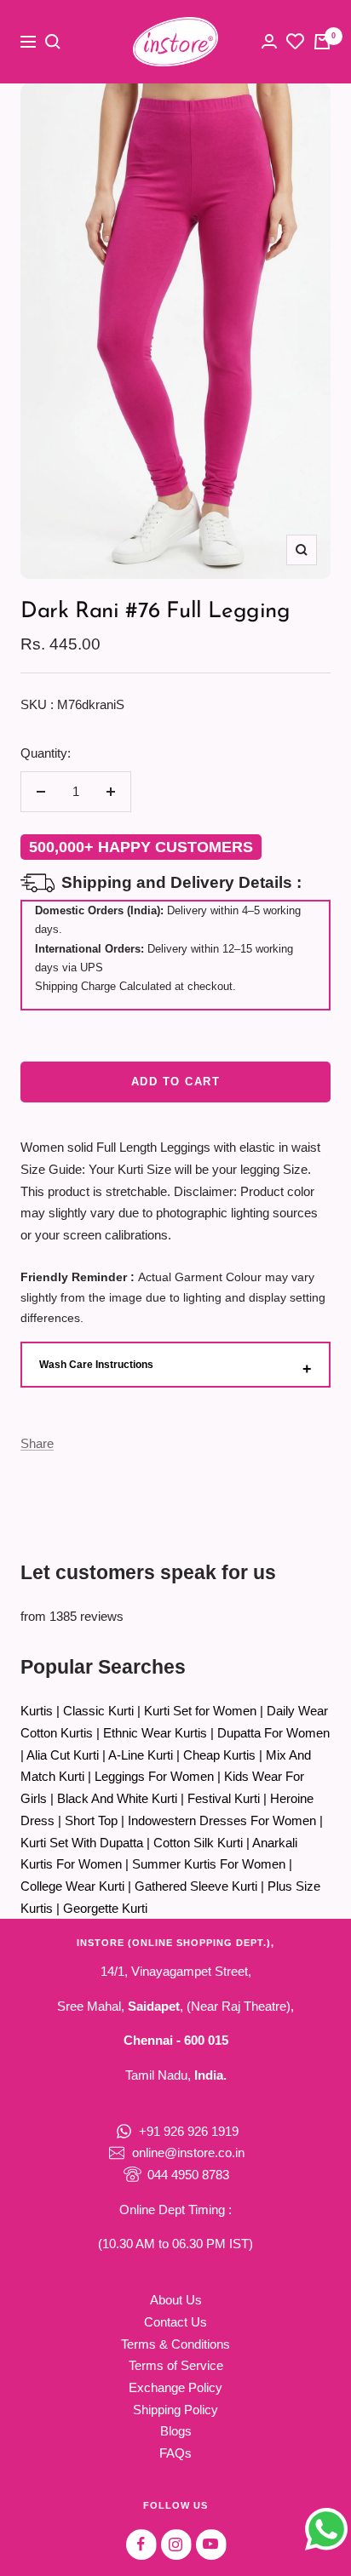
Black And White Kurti (117, 1798)
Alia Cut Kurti (63, 1755)
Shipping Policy (175, 2410)
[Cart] (322, 42)
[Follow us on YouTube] (211, 2544)
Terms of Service (176, 2365)
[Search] (53, 42)
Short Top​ (91, 1820)
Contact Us (175, 2322)
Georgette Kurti (105, 1908)
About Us (176, 2300)
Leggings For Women (154, 1776)
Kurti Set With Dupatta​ (82, 1843)
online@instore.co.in (188, 2152)
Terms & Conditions (175, 2344)
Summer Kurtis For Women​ (209, 1864)
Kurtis (37, 1711)
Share (37, 1443)
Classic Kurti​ (98, 1711)
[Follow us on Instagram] (176, 2544)
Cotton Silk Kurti (198, 1843)
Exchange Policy (175, 2387)
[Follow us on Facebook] (141, 2544)
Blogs (176, 2431)
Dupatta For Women (273, 1733)
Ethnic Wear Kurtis (155, 1733)
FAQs (175, 2453)
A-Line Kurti (141, 1755)
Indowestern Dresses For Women (222, 1820)
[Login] (269, 41)
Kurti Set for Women (200, 1711)
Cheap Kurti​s (219, 1755)
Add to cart (176, 1082)
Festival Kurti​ (224, 1798)
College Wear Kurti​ (72, 1886)
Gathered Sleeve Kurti (196, 1886)
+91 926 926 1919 (189, 2131)
